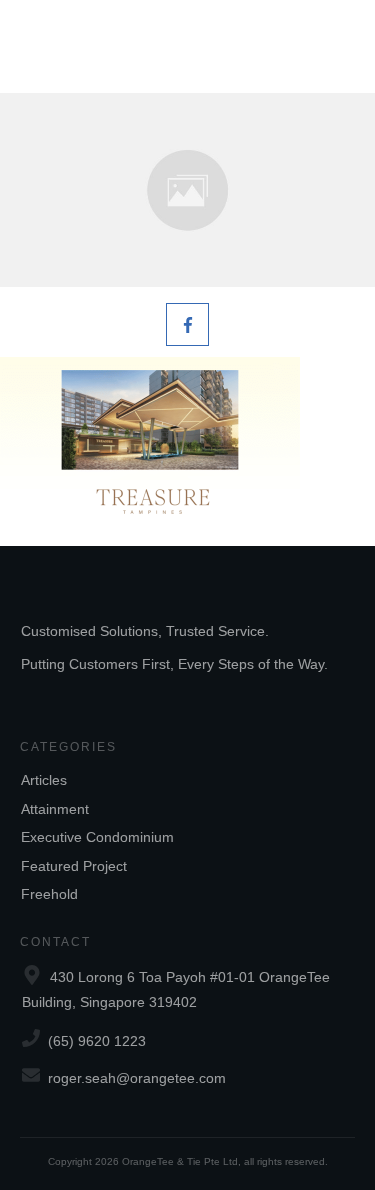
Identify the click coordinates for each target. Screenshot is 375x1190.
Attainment (55, 809)
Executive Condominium (97, 837)
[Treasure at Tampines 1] (187, 190)
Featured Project (74, 866)
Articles (44, 780)
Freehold (49, 894)
